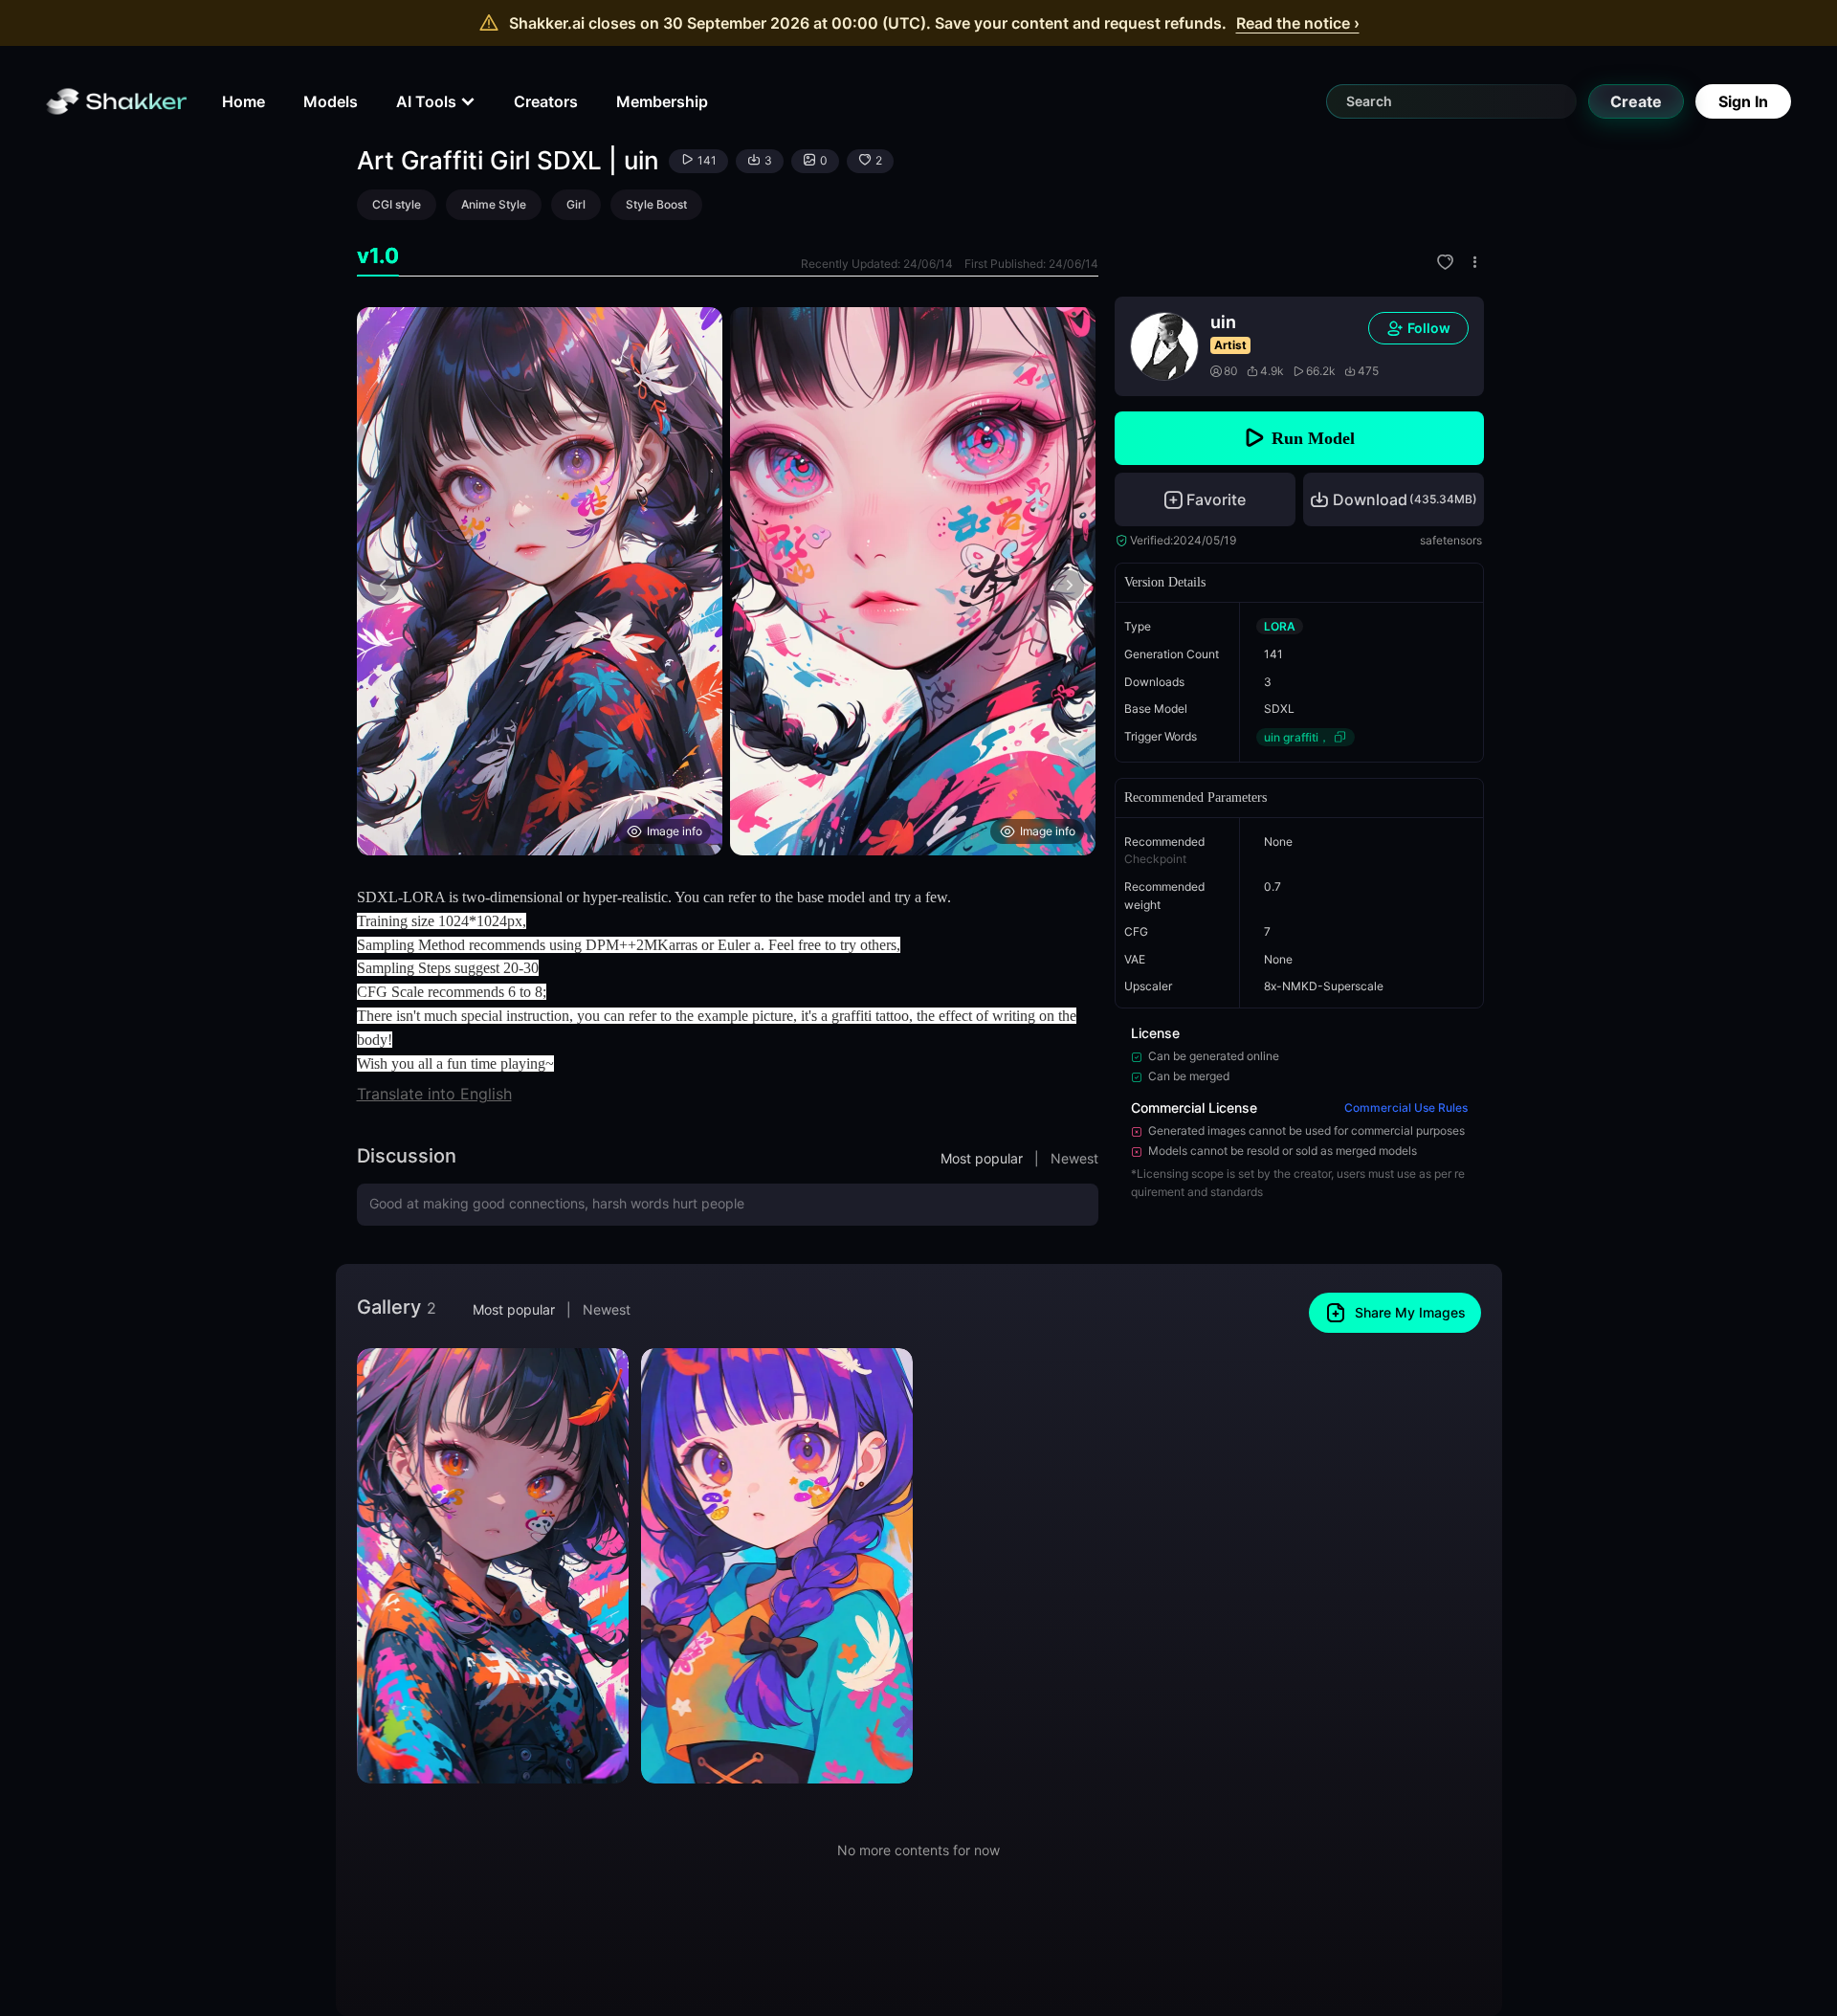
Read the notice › (1298, 23)
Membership (662, 101)
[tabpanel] (728, 581)
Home (243, 101)
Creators (546, 101)
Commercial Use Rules (1406, 1108)
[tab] (378, 256)
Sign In (1743, 101)
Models (331, 101)
